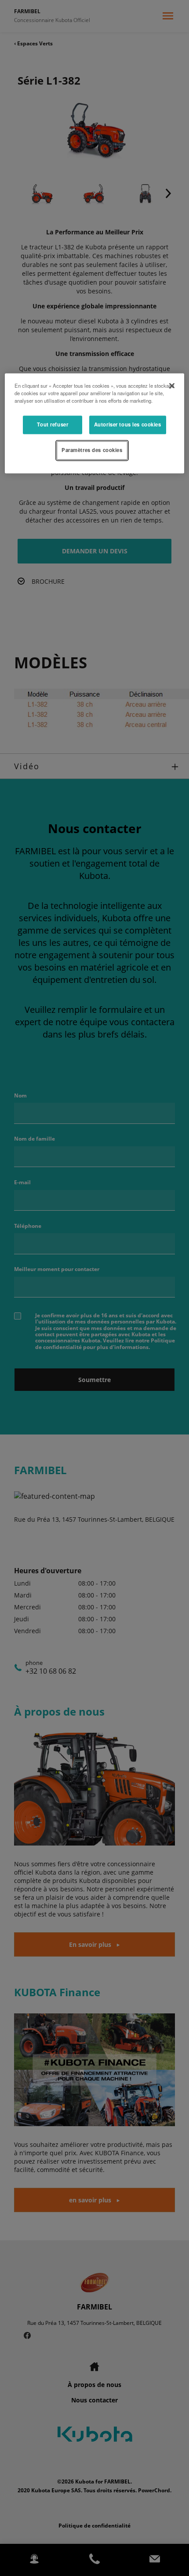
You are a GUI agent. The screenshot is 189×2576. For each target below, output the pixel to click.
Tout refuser (53, 425)
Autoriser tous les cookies (128, 425)
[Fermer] (172, 386)
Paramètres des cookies (92, 450)
